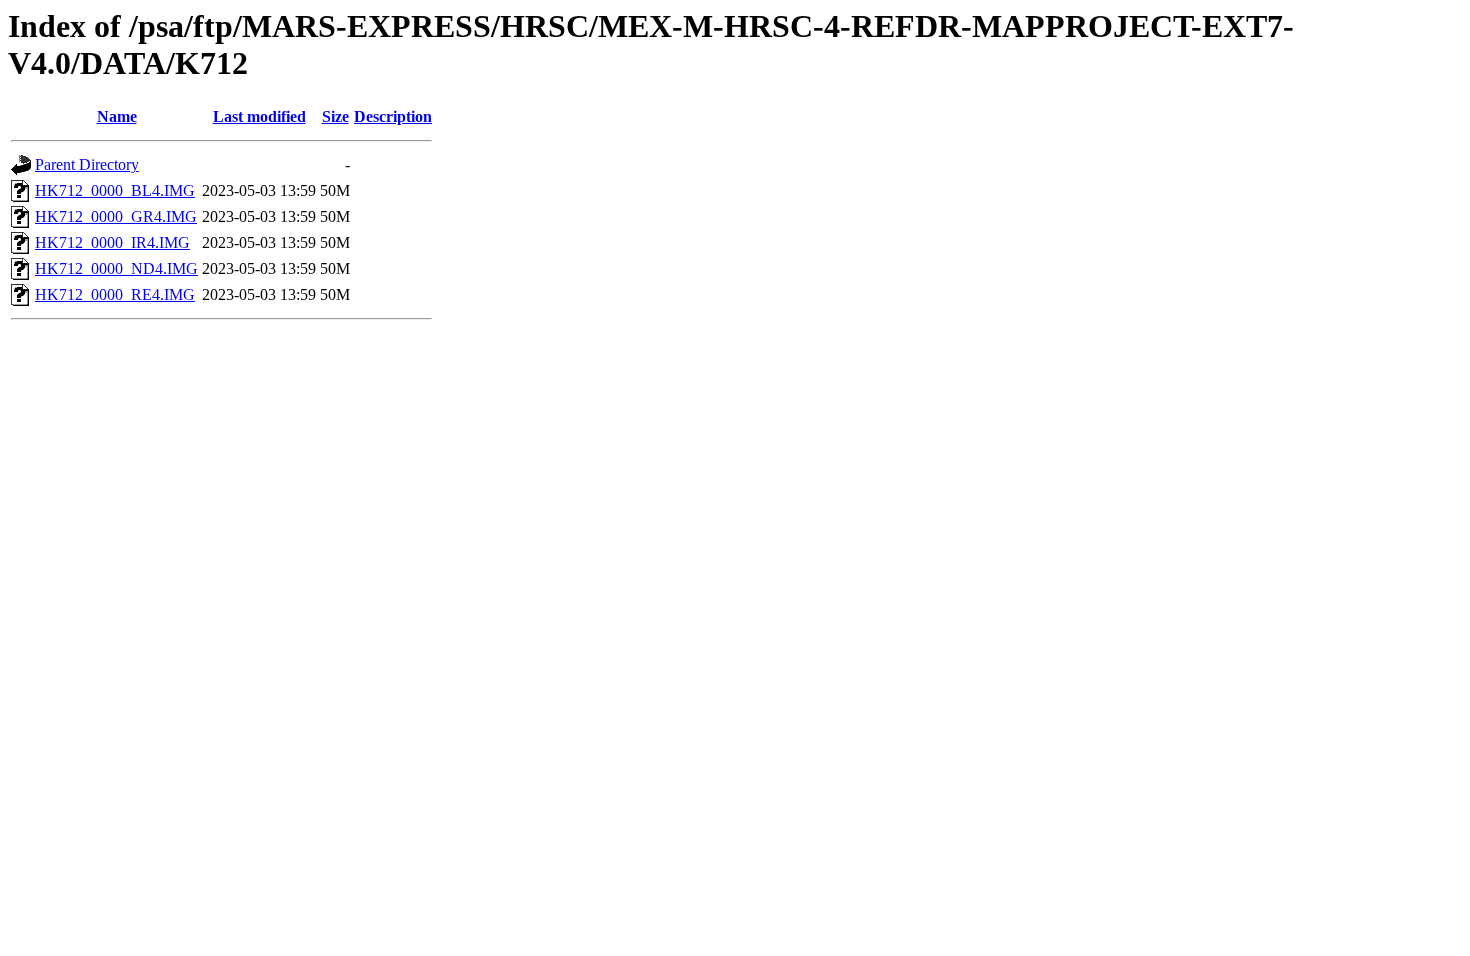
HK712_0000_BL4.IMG (115, 190)
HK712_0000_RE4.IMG (115, 294)
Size (335, 116)
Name (117, 116)
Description (393, 116)
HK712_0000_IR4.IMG (112, 242)
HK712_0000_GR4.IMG (116, 216)
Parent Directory (87, 164)
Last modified (259, 116)
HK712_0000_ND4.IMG (116, 268)
